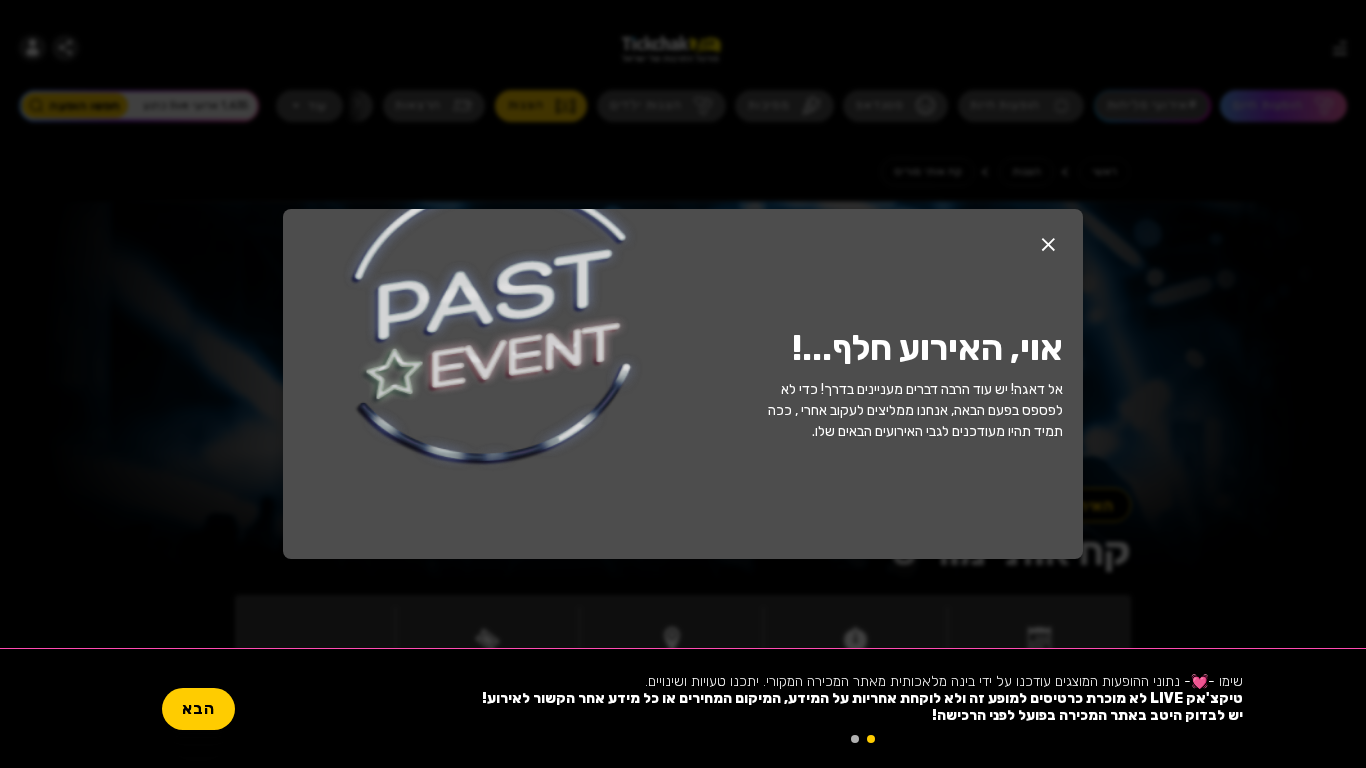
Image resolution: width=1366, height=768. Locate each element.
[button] (1048, 244)
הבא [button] (198, 708)
